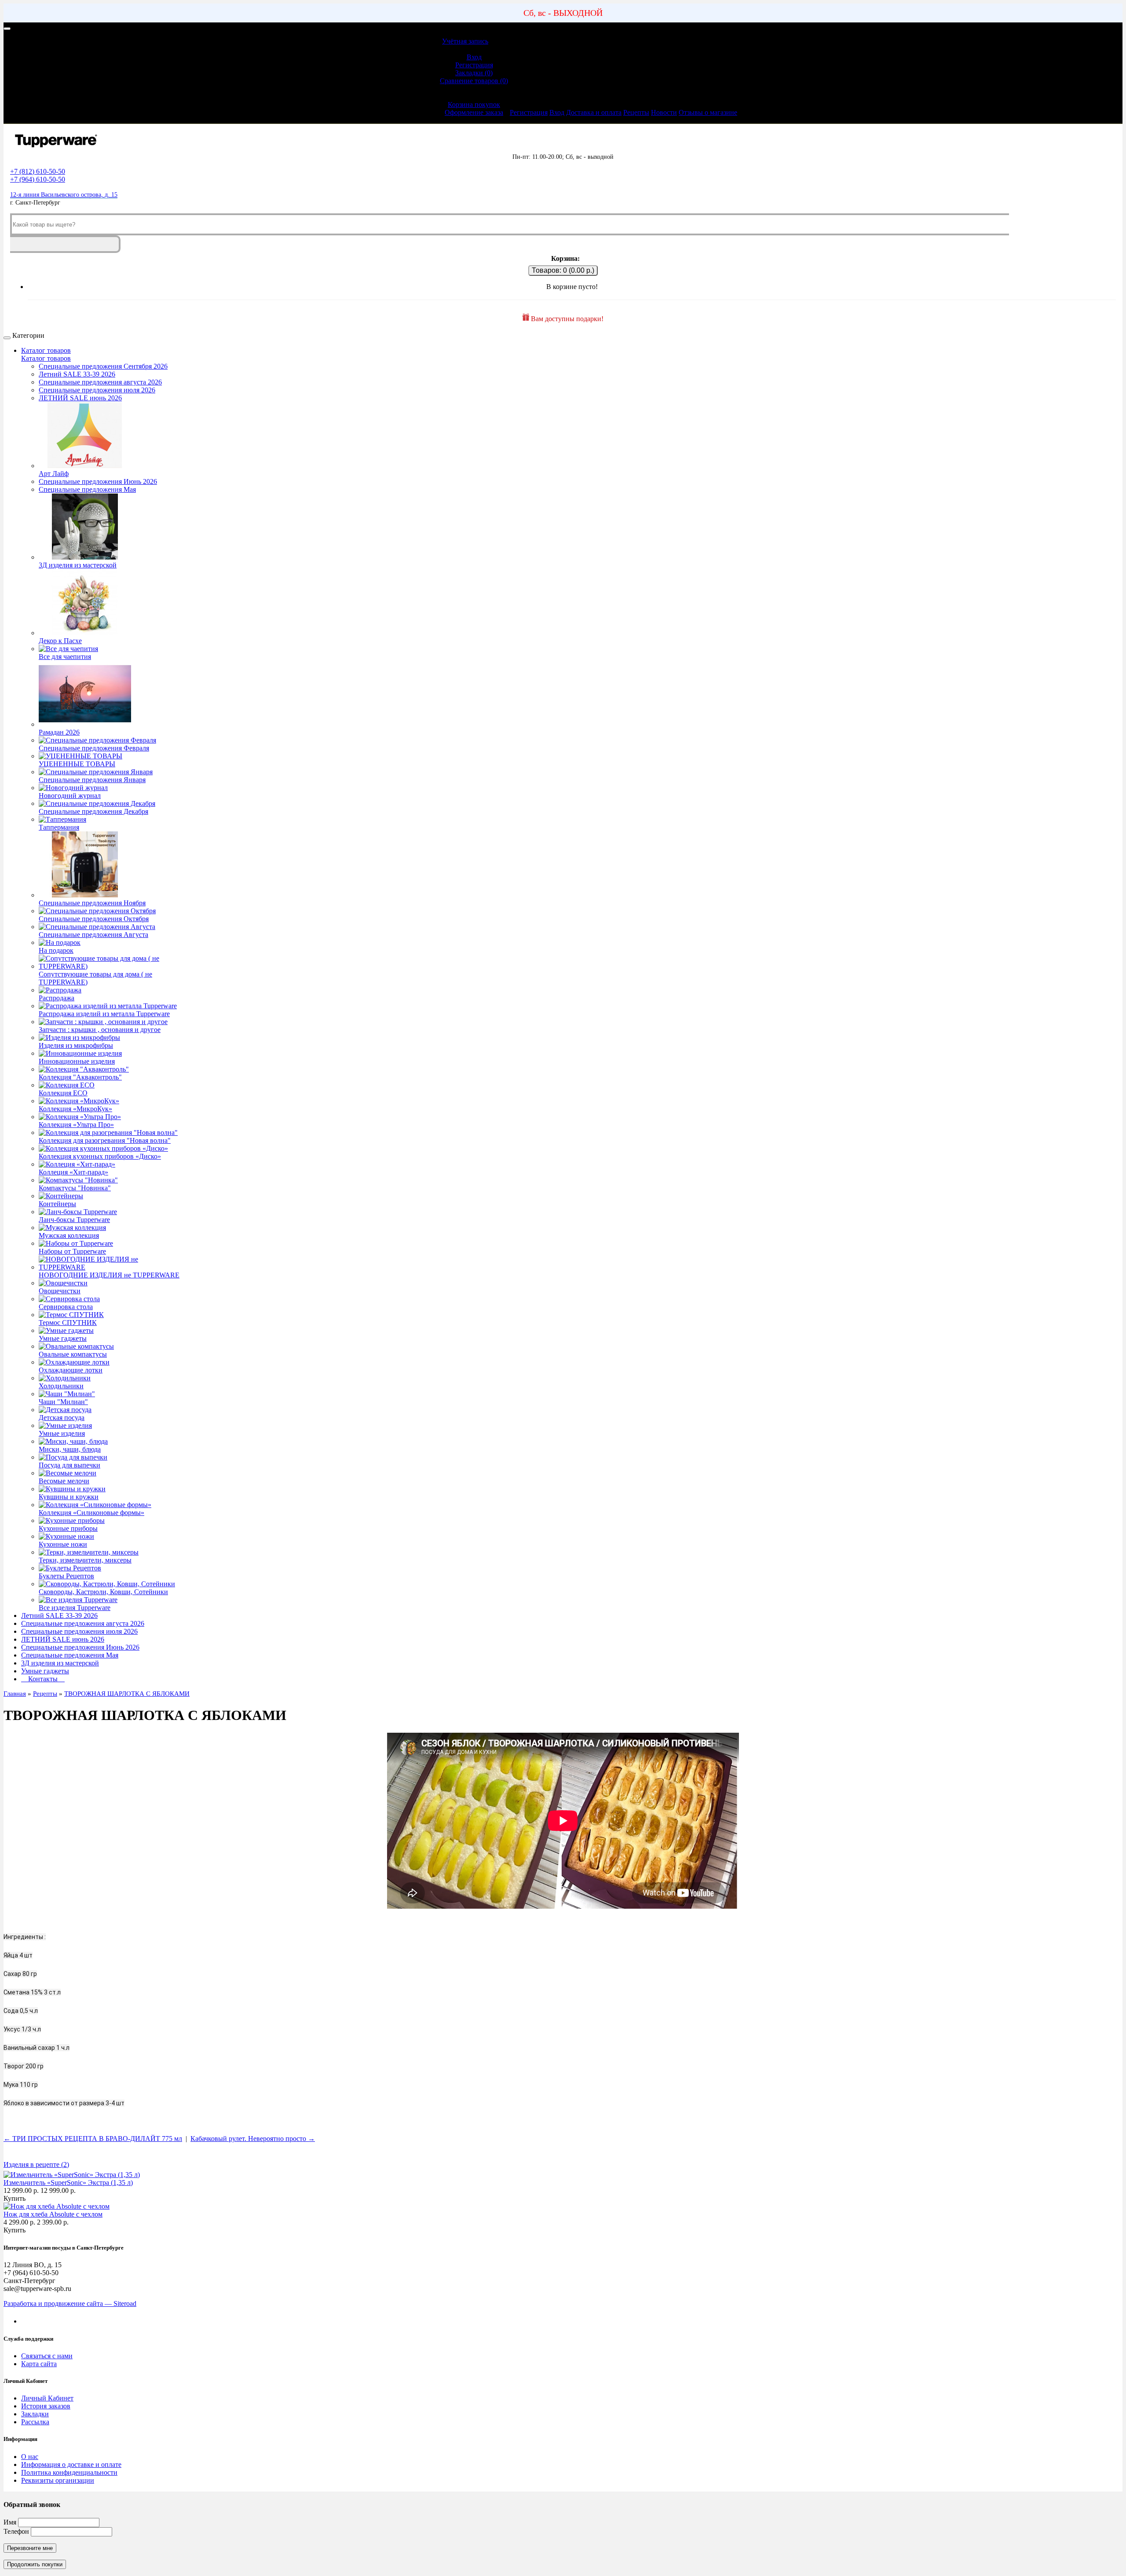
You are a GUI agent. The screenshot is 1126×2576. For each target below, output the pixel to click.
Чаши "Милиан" (63, 1402)
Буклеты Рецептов (66, 1576)
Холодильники (61, 1386)
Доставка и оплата (594, 112)
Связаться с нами (47, 2356)
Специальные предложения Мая (87, 489)
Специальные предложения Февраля (94, 748)
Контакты (43, 1679)
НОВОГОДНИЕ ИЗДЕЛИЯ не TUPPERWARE (109, 1275)
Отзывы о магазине (708, 112)
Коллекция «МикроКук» (75, 1109)
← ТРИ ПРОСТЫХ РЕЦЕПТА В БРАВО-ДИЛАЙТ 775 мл (93, 2139)
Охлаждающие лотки (71, 1370)
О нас (30, 2457)
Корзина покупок (474, 104)
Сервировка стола (66, 1307)
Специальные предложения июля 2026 (97, 390)
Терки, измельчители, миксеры (85, 1560)
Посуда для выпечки (69, 1465)
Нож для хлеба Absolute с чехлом (53, 2214)
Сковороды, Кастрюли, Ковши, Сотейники (103, 1592)
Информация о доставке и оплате (71, 2464)
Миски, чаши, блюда (70, 1449)
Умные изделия (62, 1433)
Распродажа (57, 998)
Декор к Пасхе (60, 641)
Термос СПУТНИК (68, 1323)
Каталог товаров (46, 350)
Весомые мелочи (64, 1481)
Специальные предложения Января (92, 780)
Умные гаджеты (63, 1338)
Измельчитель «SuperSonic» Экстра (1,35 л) (68, 2183)
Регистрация (474, 65)
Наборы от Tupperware (72, 1251)
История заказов (46, 2406)
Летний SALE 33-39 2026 (77, 374)
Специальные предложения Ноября (92, 903)
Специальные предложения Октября (94, 919)
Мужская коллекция (69, 1235)
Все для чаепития (65, 657)
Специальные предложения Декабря (93, 811)
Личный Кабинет (47, 2398)
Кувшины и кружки (69, 1497)
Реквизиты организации (58, 2480)
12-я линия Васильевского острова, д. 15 (64, 195)
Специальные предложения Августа (93, 935)
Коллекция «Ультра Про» (76, 1125)
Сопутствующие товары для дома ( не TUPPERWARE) (95, 978)
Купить (15, 2198)
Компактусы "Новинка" (75, 1188)
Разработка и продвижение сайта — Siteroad (70, 2303)
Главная (15, 1694)
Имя (10, 2522)
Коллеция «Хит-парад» (73, 1172)
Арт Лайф (54, 474)
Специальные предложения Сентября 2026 (103, 366)
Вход (474, 57)
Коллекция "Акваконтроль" (80, 1077)
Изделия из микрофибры (76, 1045)
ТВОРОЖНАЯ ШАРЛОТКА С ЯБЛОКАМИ (127, 1694)
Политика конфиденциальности (69, 2472)
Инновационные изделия (77, 1061)
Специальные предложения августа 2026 (100, 382)
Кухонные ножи (63, 1544)
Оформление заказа (474, 112)
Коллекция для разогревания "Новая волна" (105, 1140)
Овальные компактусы (73, 1354)
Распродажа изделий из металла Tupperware (104, 1014)
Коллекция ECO (63, 1093)
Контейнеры (57, 1204)
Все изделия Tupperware (75, 1608)
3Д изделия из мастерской (78, 565)
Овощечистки (60, 1291)
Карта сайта (39, 2364)
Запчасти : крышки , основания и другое (100, 1030)
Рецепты (636, 112)
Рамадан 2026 (59, 732)
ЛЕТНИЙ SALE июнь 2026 (80, 398)
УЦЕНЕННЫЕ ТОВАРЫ (77, 764)
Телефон (16, 2531)
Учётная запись (465, 41)
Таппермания (59, 827)
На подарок (56, 950)
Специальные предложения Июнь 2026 (98, 481)
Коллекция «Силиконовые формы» (91, 1513)
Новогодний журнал (70, 796)
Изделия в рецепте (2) (36, 2164)
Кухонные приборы (68, 1528)
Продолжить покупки (35, 2564)
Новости (664, 112)
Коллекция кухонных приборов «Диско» (100, 1156)
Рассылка (35, 2422)
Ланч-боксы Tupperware (74, 1220)
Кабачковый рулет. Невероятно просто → (253, 2139)
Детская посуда (62, 1418)
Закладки (35, 2414)
